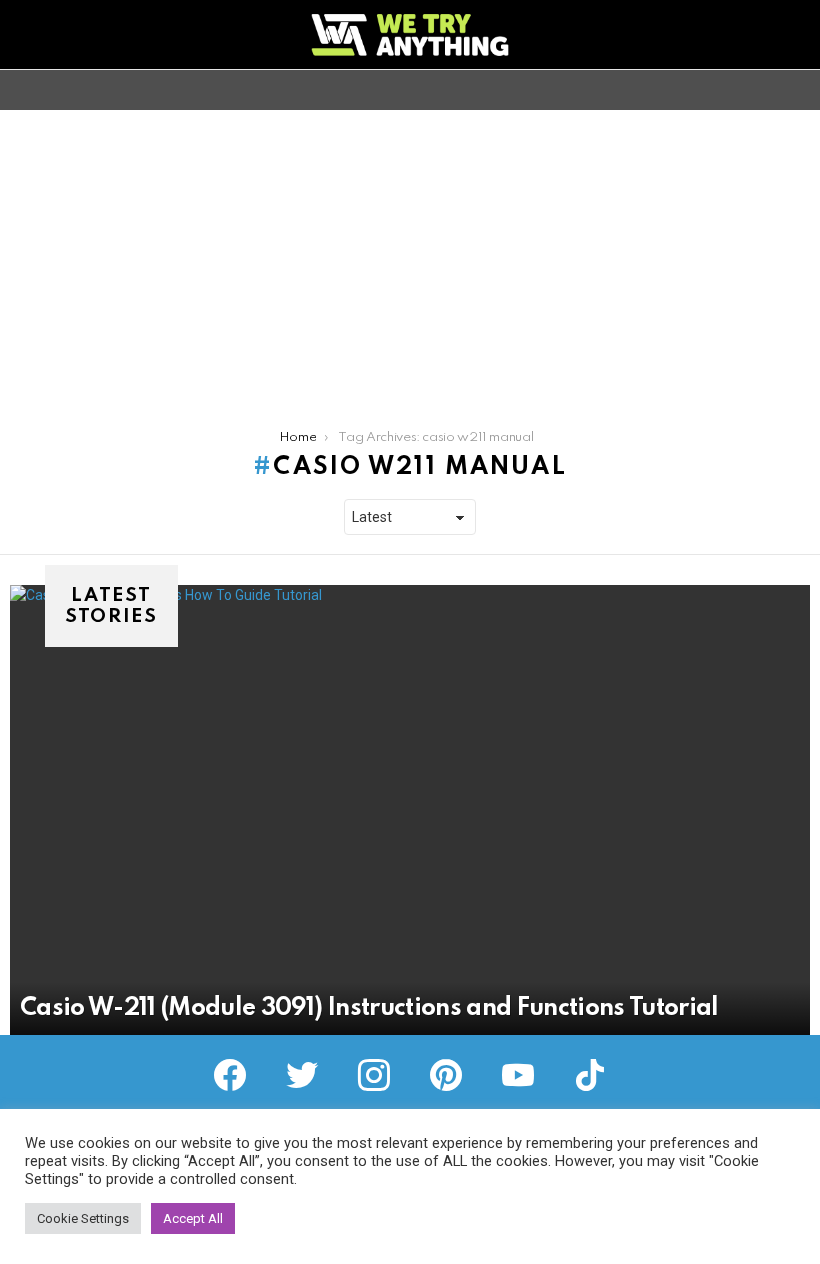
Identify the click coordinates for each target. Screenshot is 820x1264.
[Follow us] (764, 90)
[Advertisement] (410, 260)
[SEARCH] (798, 90)
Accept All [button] (193, 1218)
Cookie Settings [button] (83, 1218)
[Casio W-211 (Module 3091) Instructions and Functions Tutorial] (410, 810)
